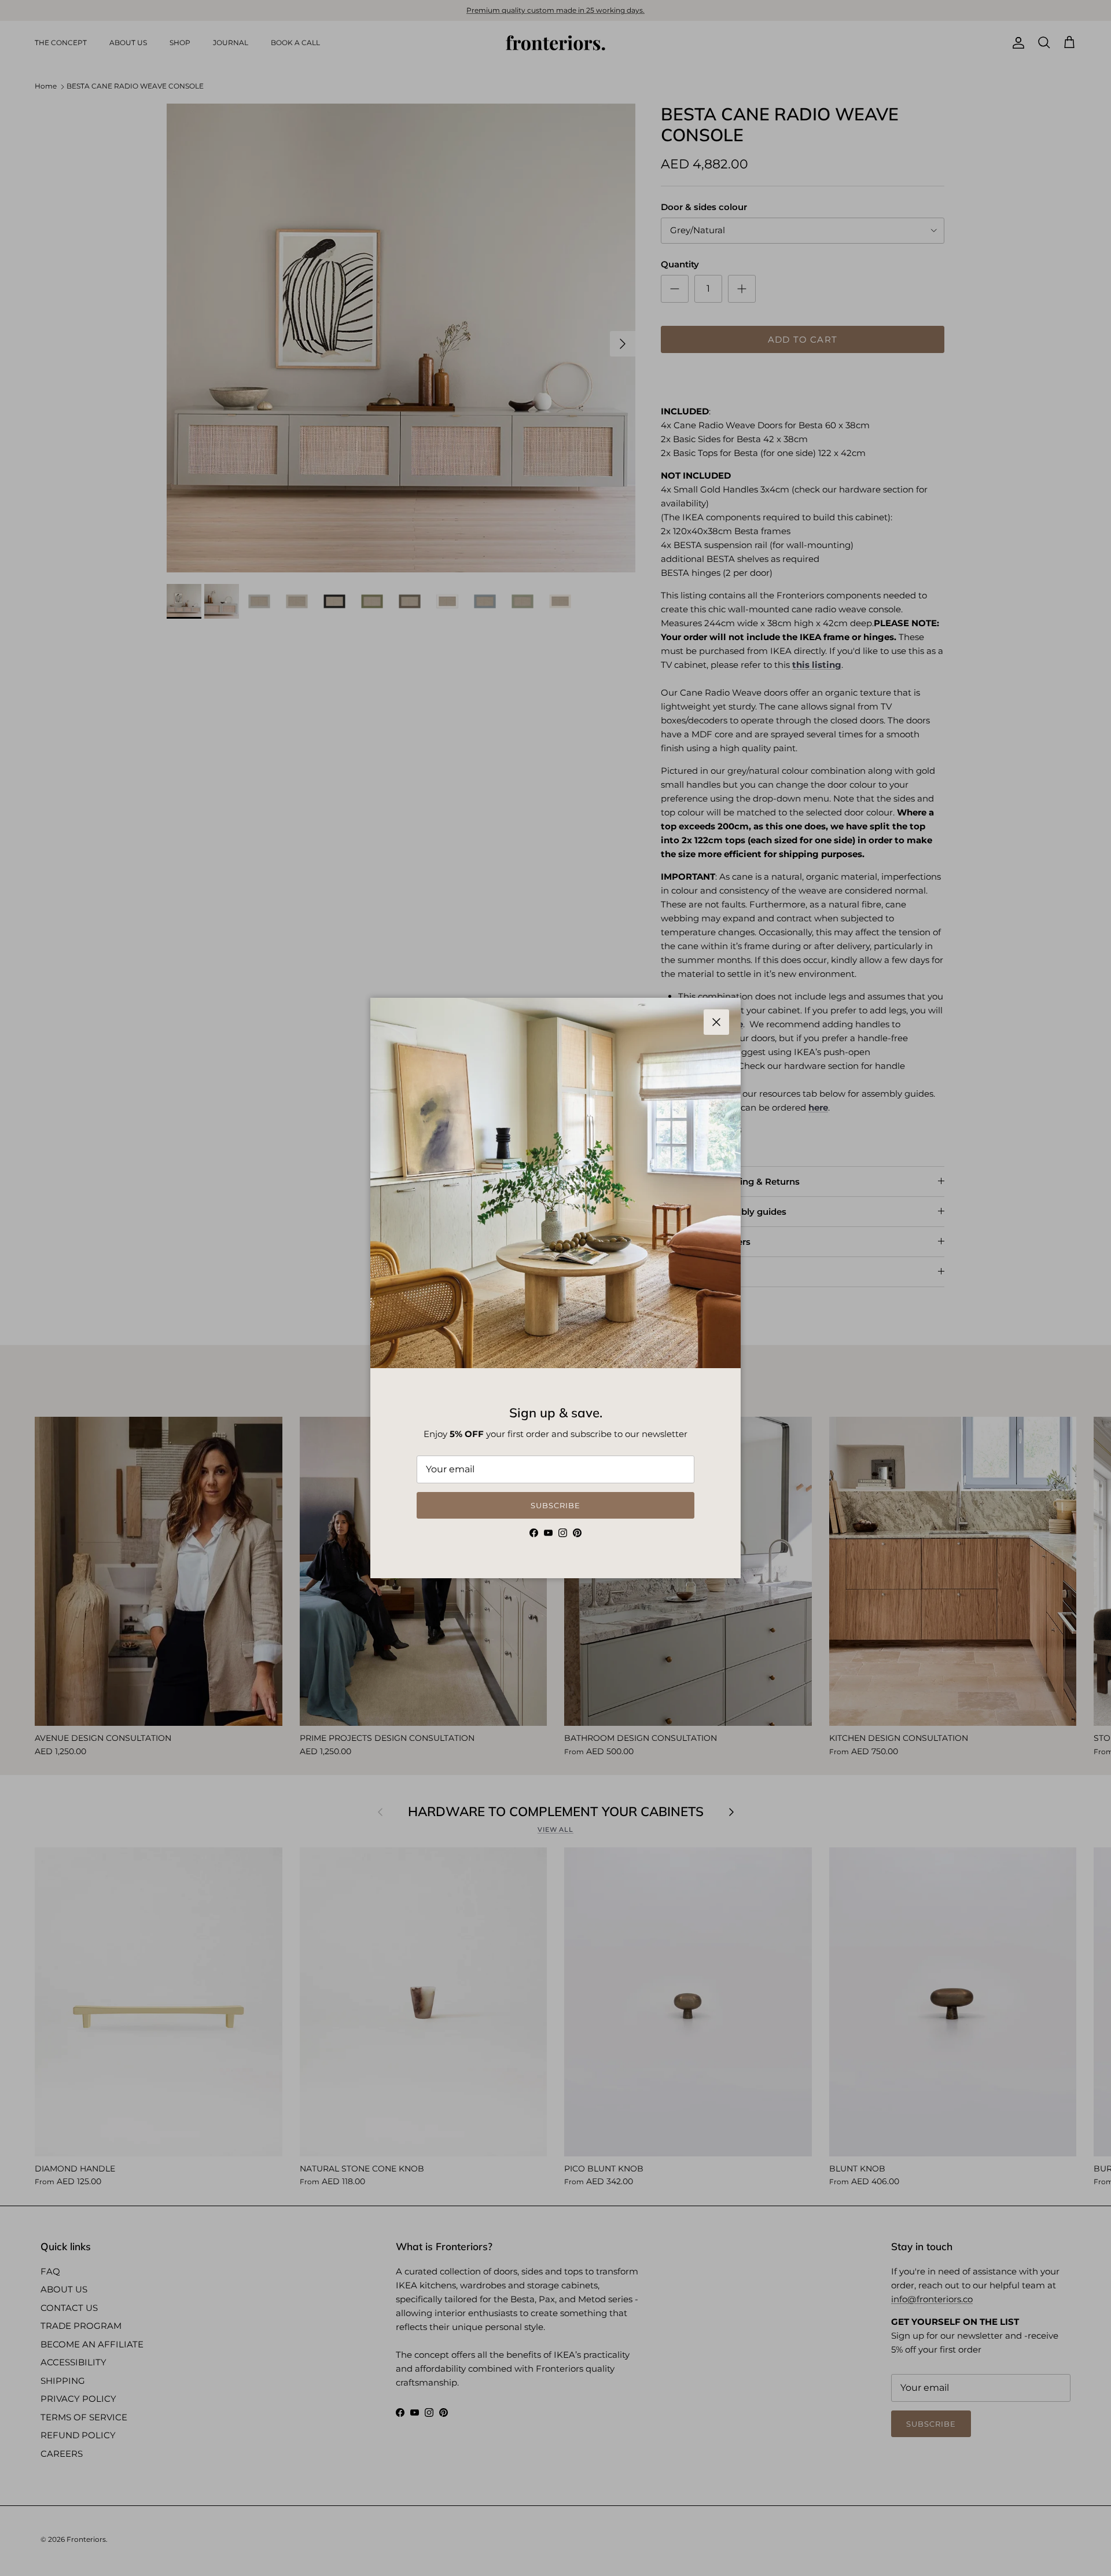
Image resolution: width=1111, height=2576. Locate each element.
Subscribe (555, 1505)
